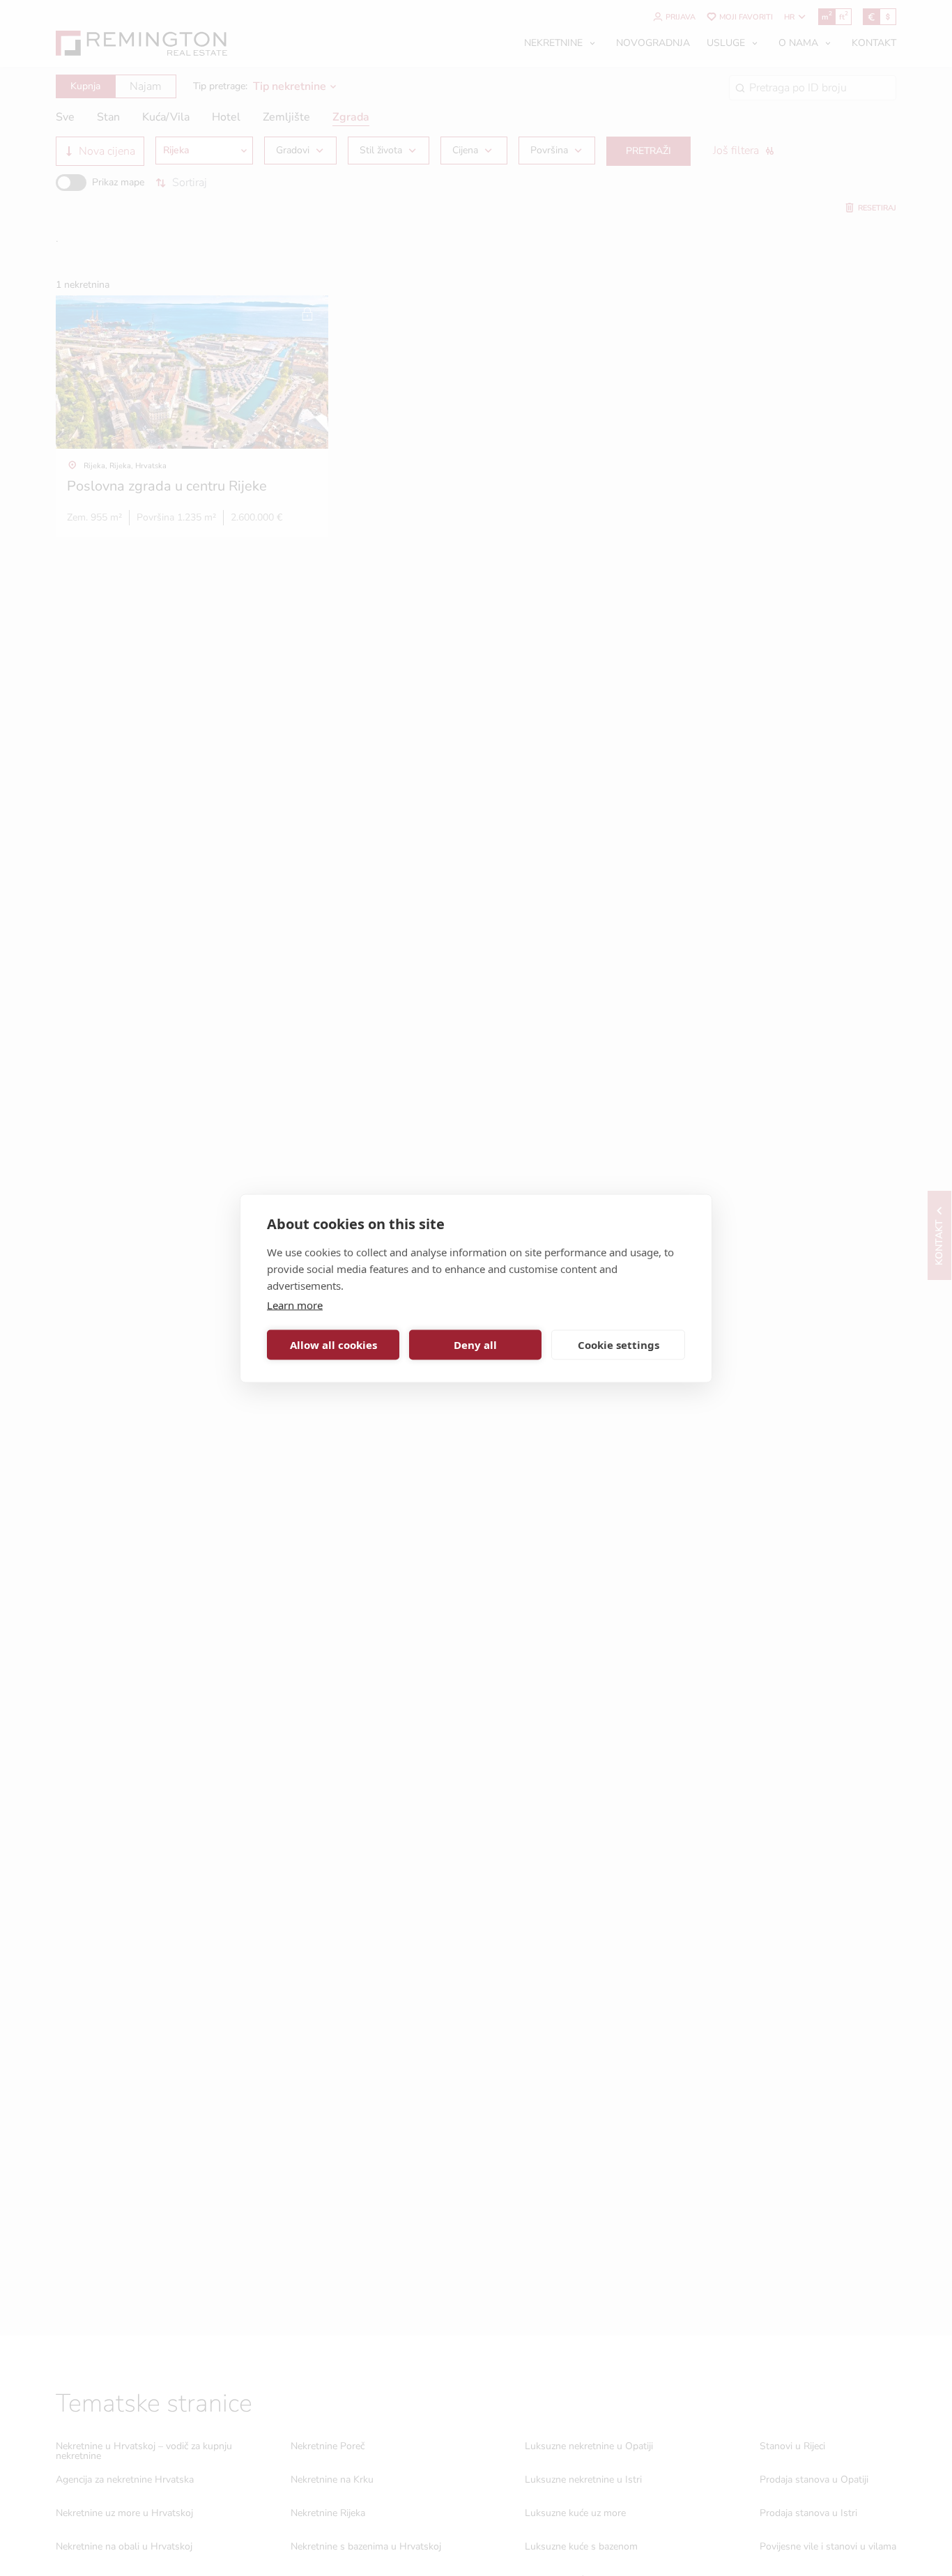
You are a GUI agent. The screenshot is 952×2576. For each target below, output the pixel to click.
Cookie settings (619, 1345)
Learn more (295, 1304)
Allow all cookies (333, 1345)
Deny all (475, 1345)
